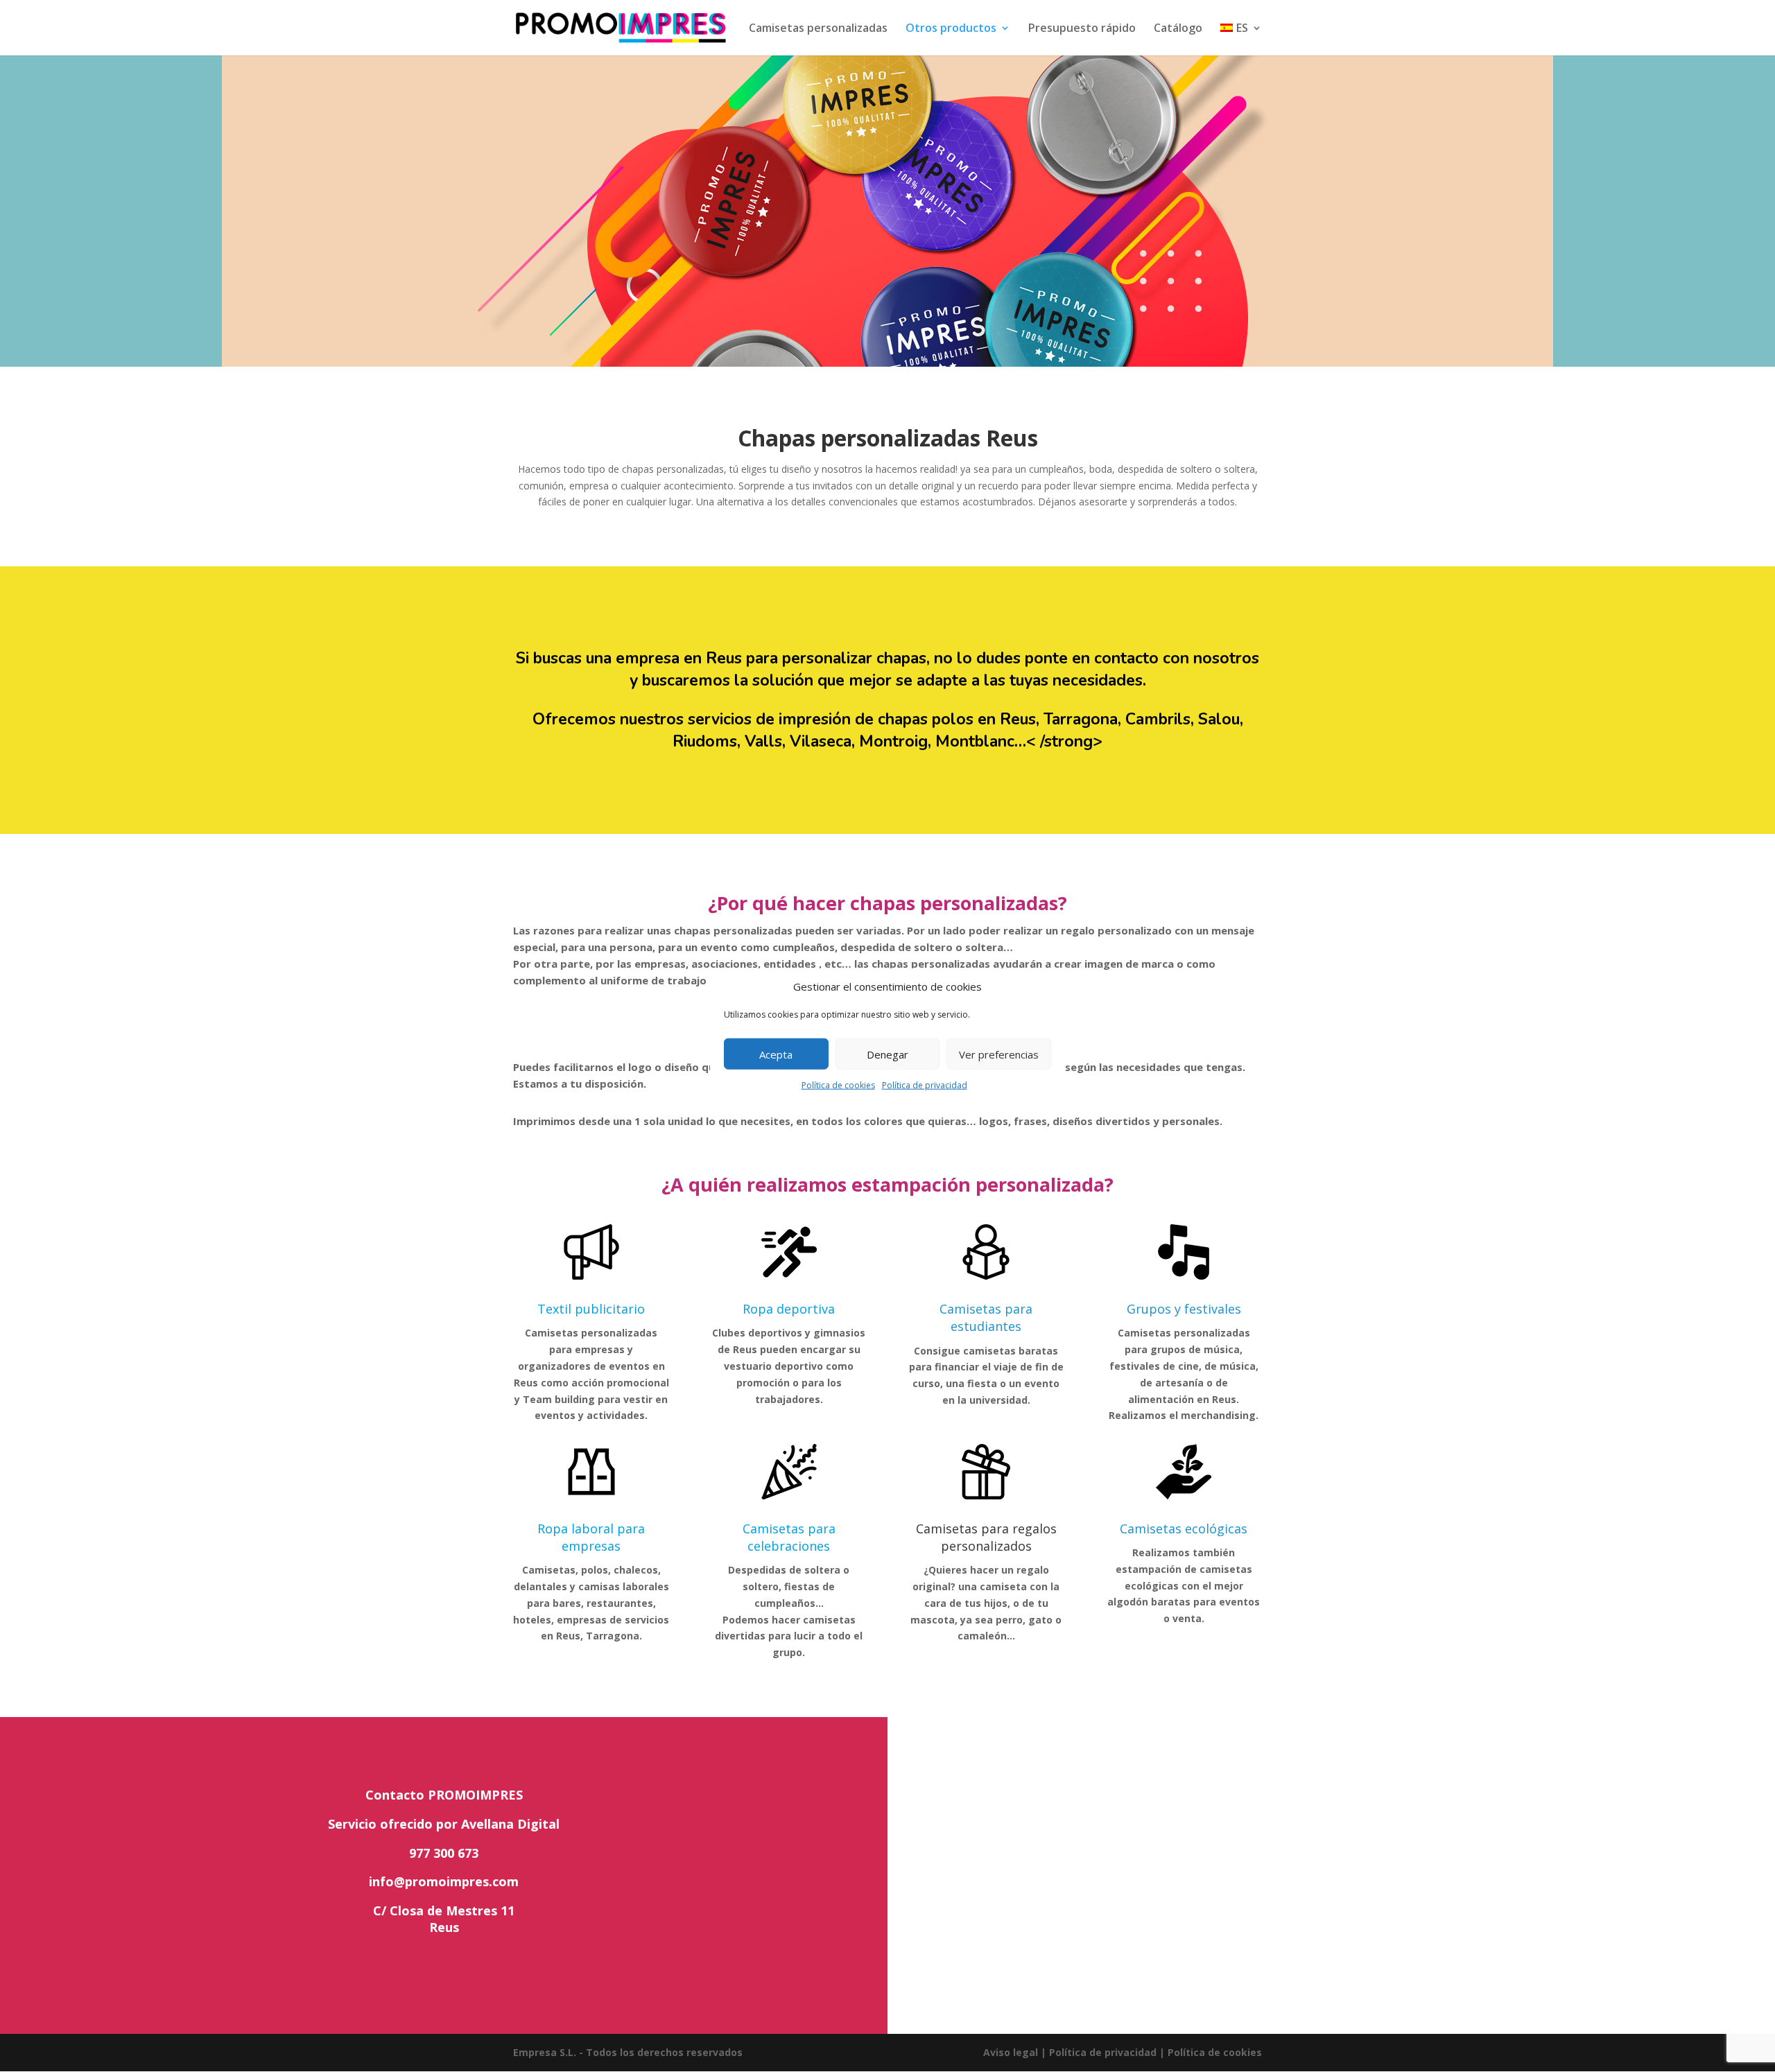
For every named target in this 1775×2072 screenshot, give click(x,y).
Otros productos (951, 29)
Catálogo (1178, 29)
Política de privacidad (925, 1085)
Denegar (887, 1054)
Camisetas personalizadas (818, 29)
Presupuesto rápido (1082, 29)
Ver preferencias (999, 1054)
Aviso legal (1011, 2052)
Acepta (776, 1054)
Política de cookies (838, 1085)
